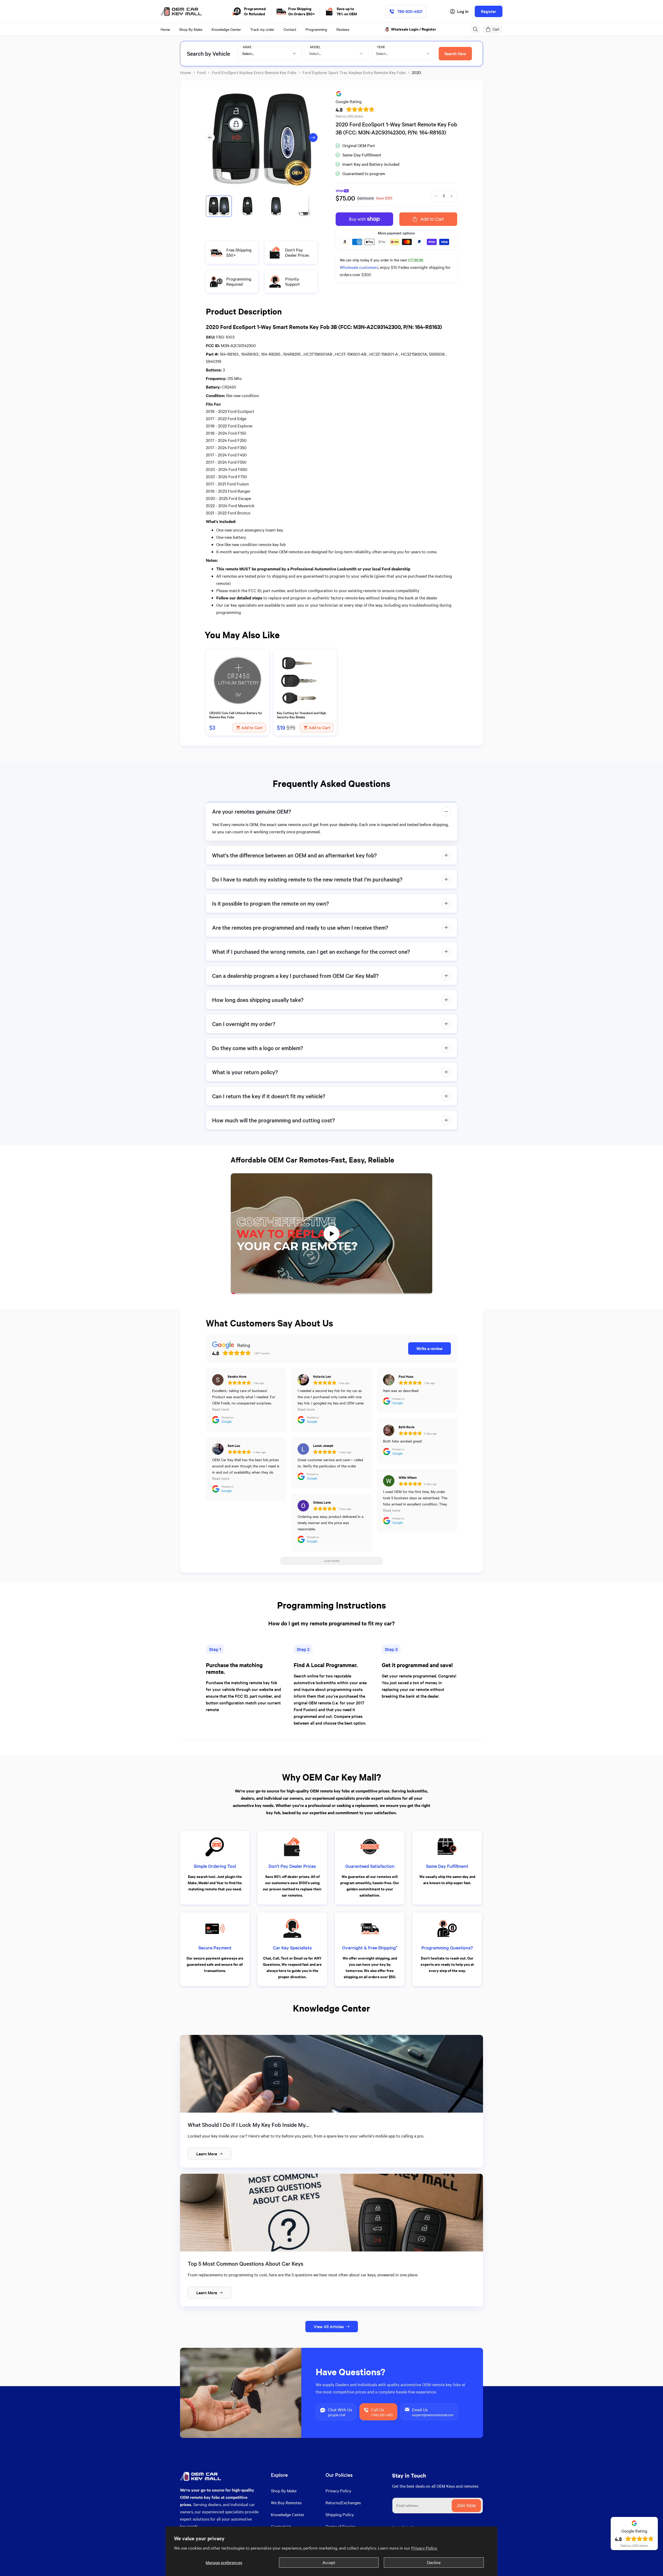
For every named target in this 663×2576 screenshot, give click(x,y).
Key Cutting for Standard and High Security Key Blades (301, 715)
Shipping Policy (340, 2514)
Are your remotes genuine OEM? (252, 811)
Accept (329, 2562)
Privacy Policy (338, 2491)
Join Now (466, 2506)
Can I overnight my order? (244, 1024)
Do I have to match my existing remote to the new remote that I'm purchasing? (307, 879)
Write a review (430, 1348)
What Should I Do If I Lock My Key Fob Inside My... (248, 2125)
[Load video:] (331, 1234)
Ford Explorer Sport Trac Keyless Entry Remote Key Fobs (354, 72)
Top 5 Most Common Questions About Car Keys (246, 2263)
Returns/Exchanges (343, 2503)
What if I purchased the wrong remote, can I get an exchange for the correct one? (311, 952)
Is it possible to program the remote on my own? (271, 903)
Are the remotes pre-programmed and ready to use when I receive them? (300, 927)
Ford (201, 72)
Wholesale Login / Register (414, 29)
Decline (434, 2562)
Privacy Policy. (424, 2548)
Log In (463, 11)
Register (489, 11)
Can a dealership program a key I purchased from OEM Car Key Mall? (295, 976)
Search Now (455, 53)
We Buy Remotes (286, 2503)
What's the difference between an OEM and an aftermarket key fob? (294, 855)
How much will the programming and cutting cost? (273, 1120)
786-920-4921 (410, 11)
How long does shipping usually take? (258, 1000)
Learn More (207, 2154)
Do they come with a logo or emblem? (258, 1048)
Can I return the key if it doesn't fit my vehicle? (269, 1096)
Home (185, 72)
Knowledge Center (288, 2514)
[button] (475, 29)
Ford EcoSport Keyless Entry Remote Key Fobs (254, 72)
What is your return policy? (245, 1072)
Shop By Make (284, 2491)
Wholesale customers (359, 267)
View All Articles (329, 2326)
